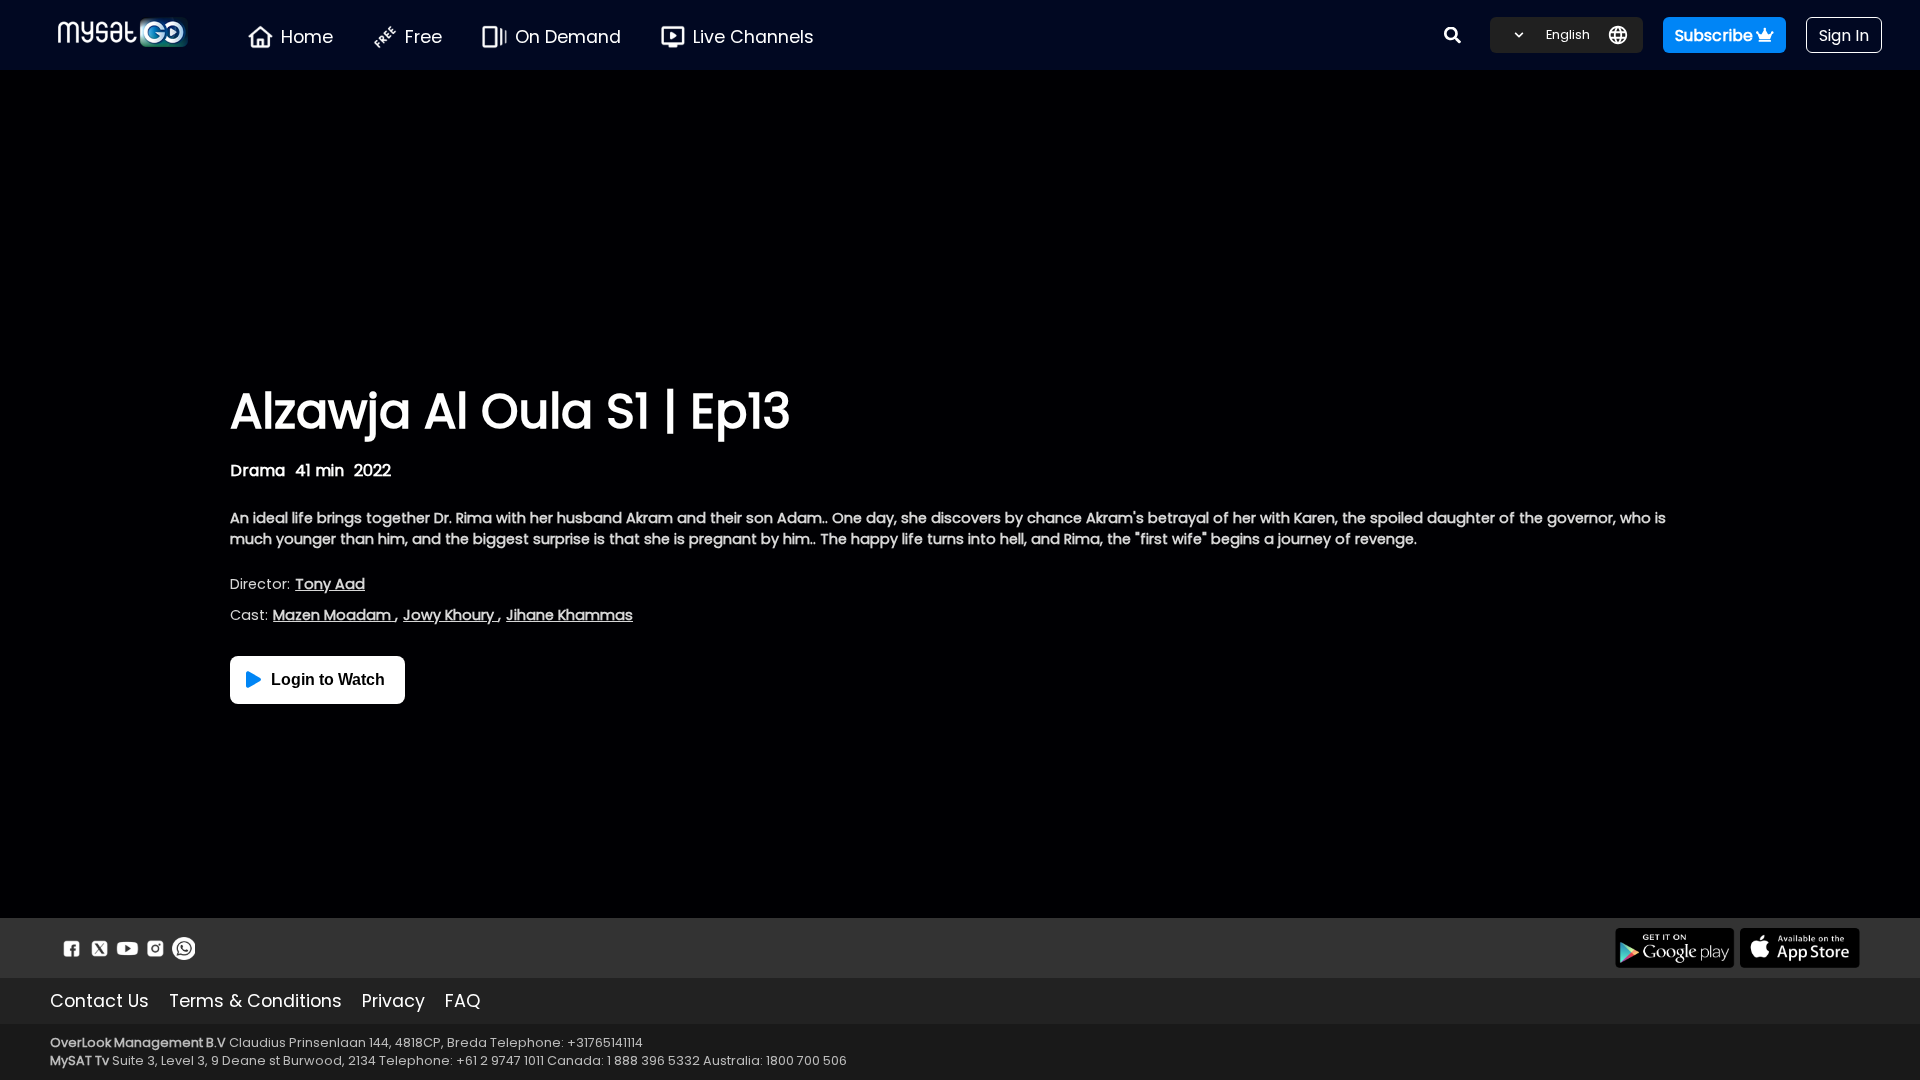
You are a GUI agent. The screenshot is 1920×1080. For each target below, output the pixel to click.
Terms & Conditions (255, 1001)
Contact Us (99, 1001)
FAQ (462, 1001)
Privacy (393, 1001)
